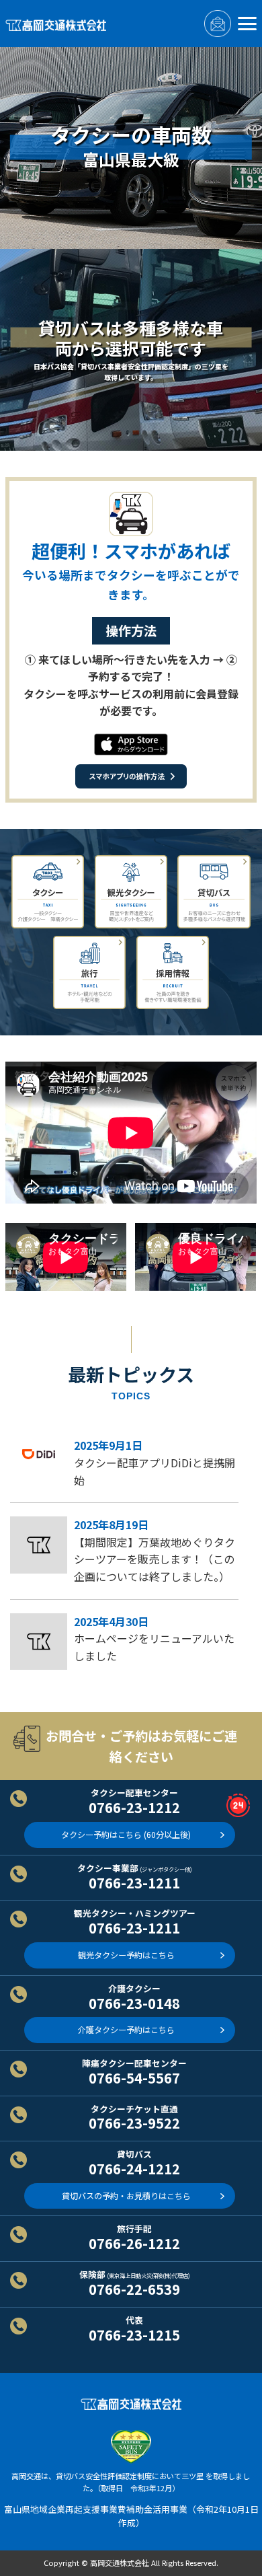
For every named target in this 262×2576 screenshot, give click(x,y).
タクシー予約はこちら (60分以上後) (126, 1835)
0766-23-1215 (134, 2334)
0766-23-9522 (134, 2123)
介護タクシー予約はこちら (126, 2030)
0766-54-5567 (134, 2077)
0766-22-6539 (134, 2289)
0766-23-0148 (134, 2003)
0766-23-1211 (134, 1882)
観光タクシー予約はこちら (126, 1955)
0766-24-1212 (134, 2168)
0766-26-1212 (134, 2243)
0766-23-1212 (134, 1807)
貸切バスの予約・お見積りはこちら (126, 2196)
